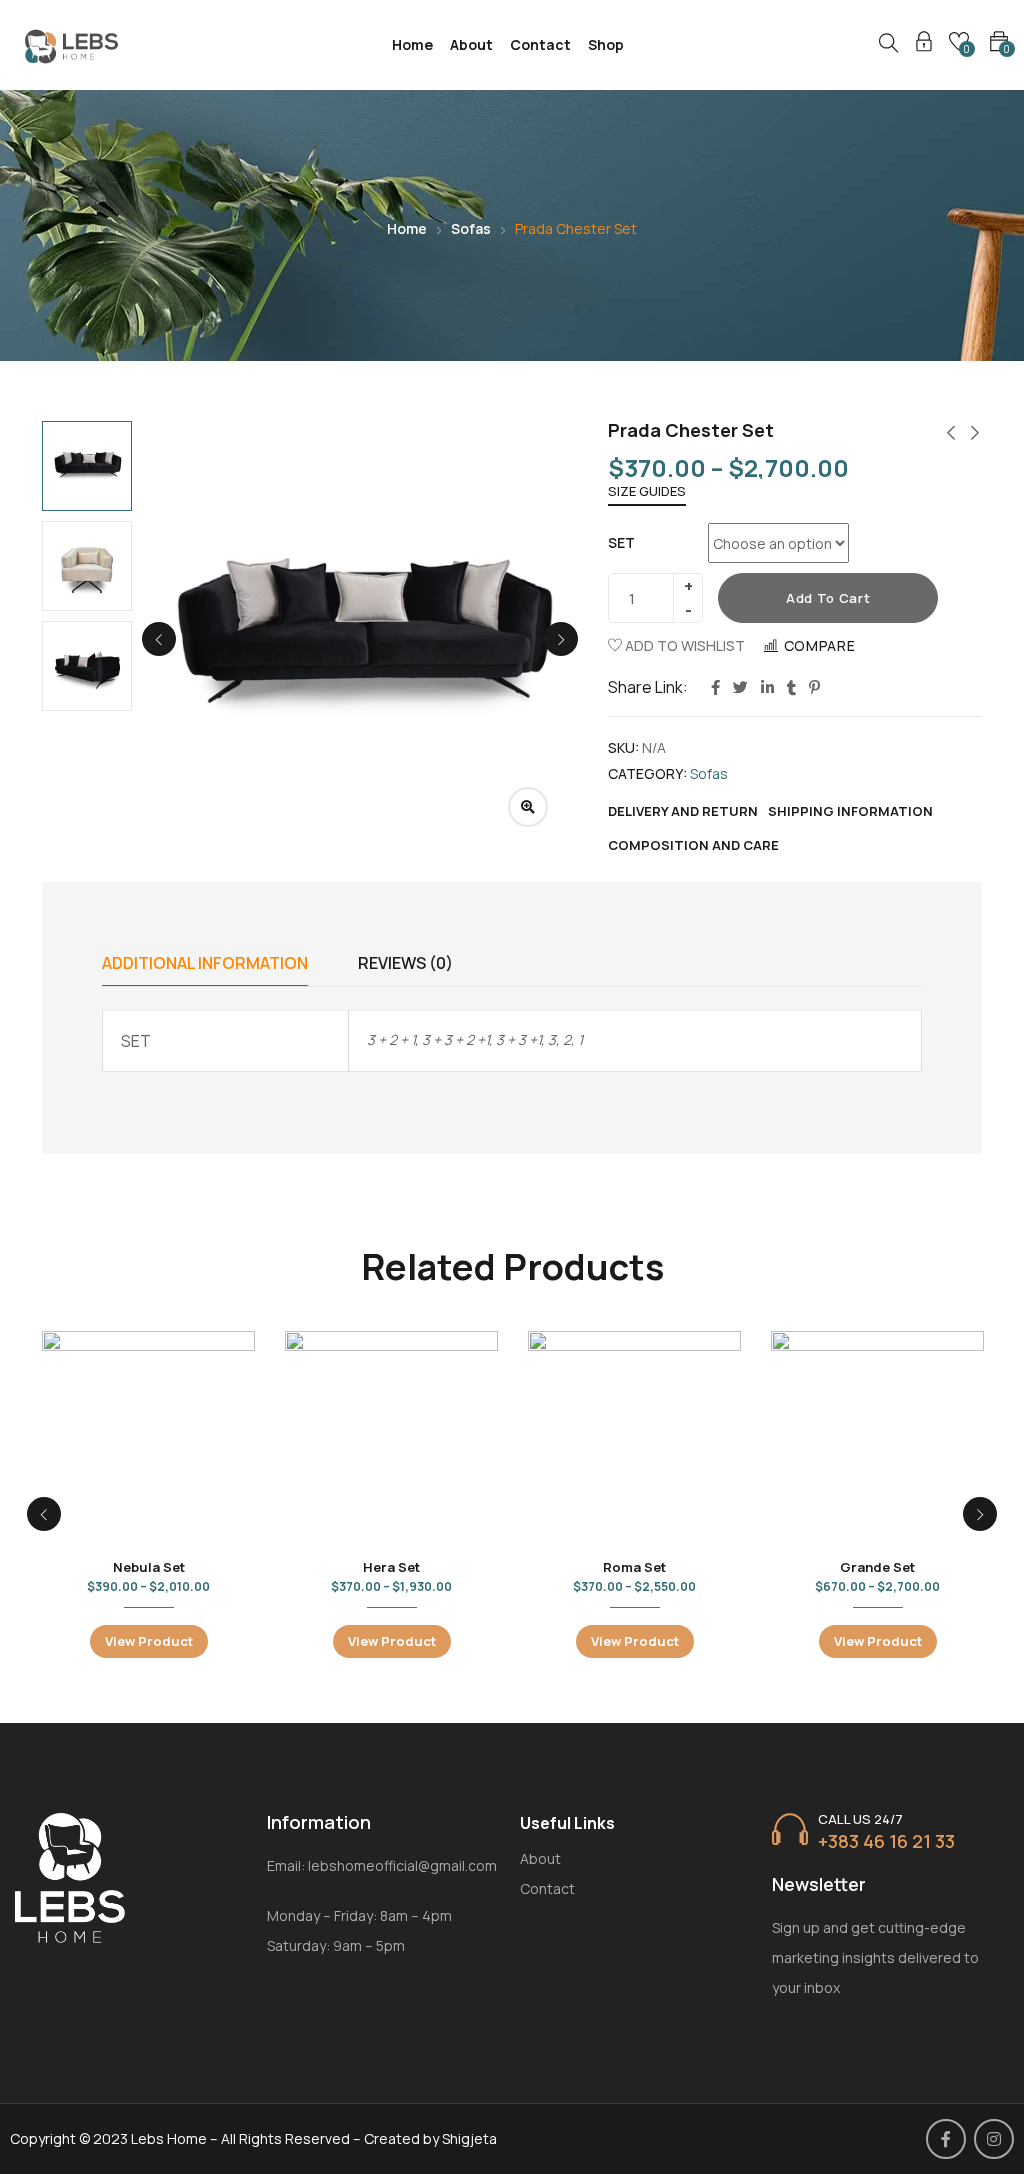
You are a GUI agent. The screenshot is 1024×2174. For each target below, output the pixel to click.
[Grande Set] (877, 1437)
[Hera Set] (391, 1437)
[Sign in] (924, 44)
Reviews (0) (405, 963)
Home (412, 44)
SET (621, 542)
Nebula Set (149, 1567)
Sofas (471, 228)
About (471, 44)
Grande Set (877, 1567)
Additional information (205, 963)
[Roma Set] (634, 1437)
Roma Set (634, 1567)
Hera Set (391, 1567)
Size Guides (647, 491)
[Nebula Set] (148, 1437)
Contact (540, 44)
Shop (606, 44)
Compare (820, 645)
